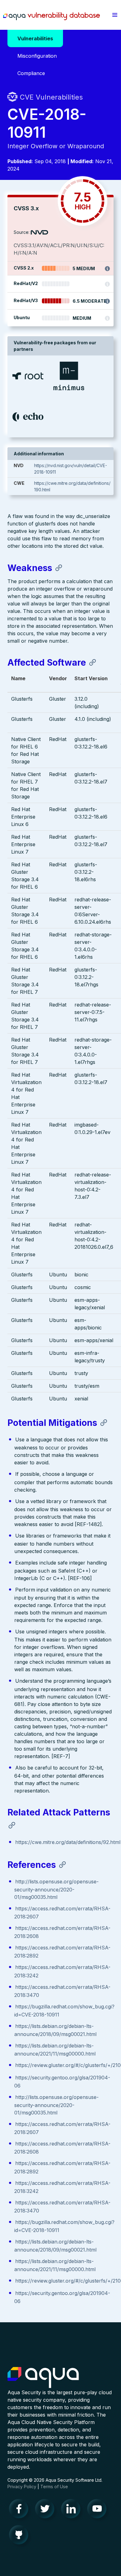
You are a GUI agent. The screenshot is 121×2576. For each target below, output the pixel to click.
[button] (115, 15)
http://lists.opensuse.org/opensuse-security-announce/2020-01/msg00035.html (56, 1889)
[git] (20, 2536)
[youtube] (99, 2510)
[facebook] (20, 2510)
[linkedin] (73, 2510)
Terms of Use (54, 2487)
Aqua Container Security (43, 2378)
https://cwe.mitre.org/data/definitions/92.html (68, 1842)
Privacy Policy (22, 2487)
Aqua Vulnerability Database (52, 16)
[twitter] (47, 2510)
